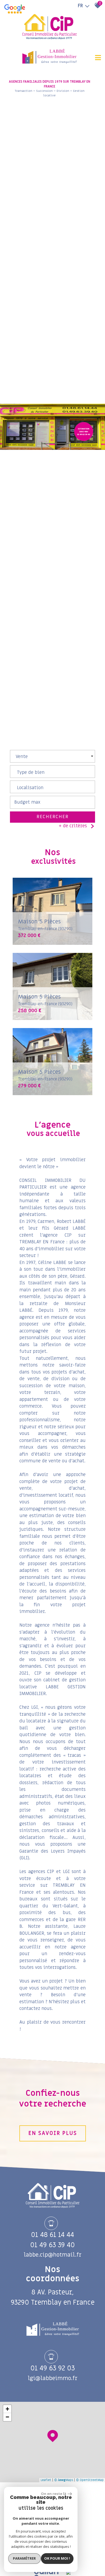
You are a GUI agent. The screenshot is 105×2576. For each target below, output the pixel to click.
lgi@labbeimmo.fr (53, 2378)
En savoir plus (53, 2133)
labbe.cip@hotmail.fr (53, 2255)
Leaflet (46, 2480)
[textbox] (52, 770)
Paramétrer (24, 2558)
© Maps (64, 2480)
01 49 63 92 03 (53, 2368)
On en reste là (54, 2494)
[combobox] (52, 756)
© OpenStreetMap (90, 2480)
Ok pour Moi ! (57, 2558)
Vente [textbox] (22, 757)
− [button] (7, 2417)
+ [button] (7, 2409)
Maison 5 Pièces (45, 925)
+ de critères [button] (73, 826)
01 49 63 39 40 (52, 2245)
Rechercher (53, 817)
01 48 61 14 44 (52, 2235)
